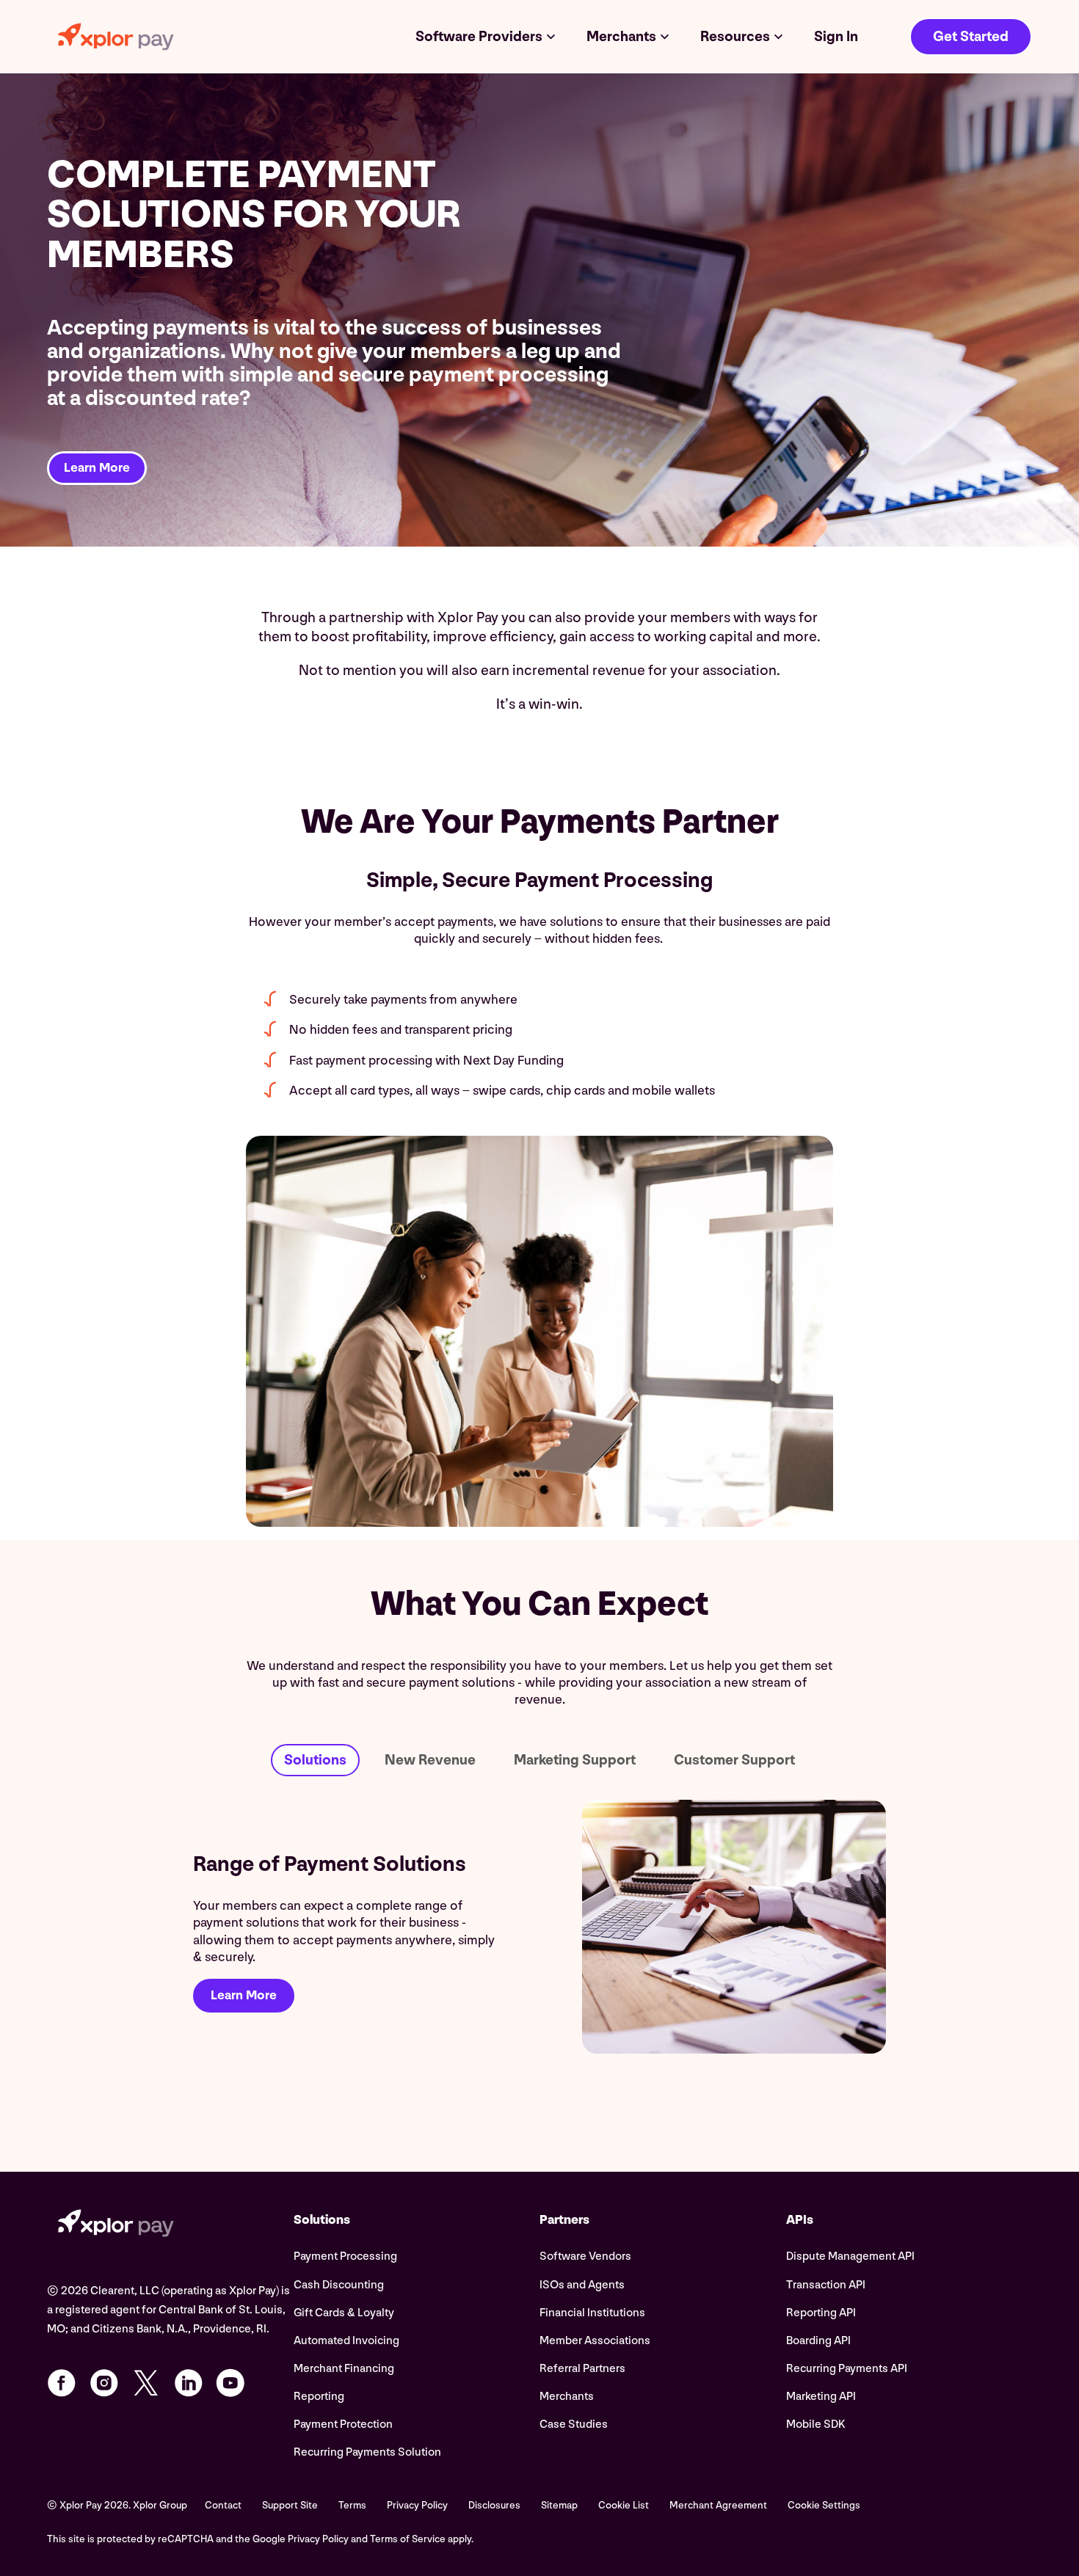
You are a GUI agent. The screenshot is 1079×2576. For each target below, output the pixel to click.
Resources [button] (735, 37)
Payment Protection (343, 2424)
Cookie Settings (824, 2505)
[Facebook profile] (62, 2383)
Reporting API (821, 2313)
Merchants (567, 2397)
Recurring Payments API (847, 2369)
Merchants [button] (621, 37)
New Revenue (430, 1760)
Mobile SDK (816, 2424)
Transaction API (826, 2285)
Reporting (319, 2397)
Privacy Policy (417, 2505)
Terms (352, 2505)
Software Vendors (585, 2256)
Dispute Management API (850, 2256)
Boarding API (818, 2341)
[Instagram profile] (104, 2383)
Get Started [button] (971, 37)
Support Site (290, 2505)
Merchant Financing (344, 2369)
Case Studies (574, 2424)
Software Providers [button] (479, 37)
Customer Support (734, 1760)
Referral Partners (582, 2369)
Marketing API (821, 2397)
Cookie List (624, 2505)
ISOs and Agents (582, 2285)
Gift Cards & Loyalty (344, 2313)
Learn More (97, 468)
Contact (223, 2505)
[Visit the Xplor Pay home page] (170, 2225)
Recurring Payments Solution (367, 2452)
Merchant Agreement (718, 2505)
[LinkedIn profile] (189, 2383)
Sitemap (559, 2505)
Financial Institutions (592, 2313)
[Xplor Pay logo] (116, 37)
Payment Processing (345, 2256)
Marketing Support (575, 1760)
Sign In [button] (836, 37)
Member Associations (595, 2341)
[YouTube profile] (230, 2383)
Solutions (315, 1760)
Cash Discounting (339, 2285)
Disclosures (494, 2505)
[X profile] (146, 2383)
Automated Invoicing (346, 2341)
